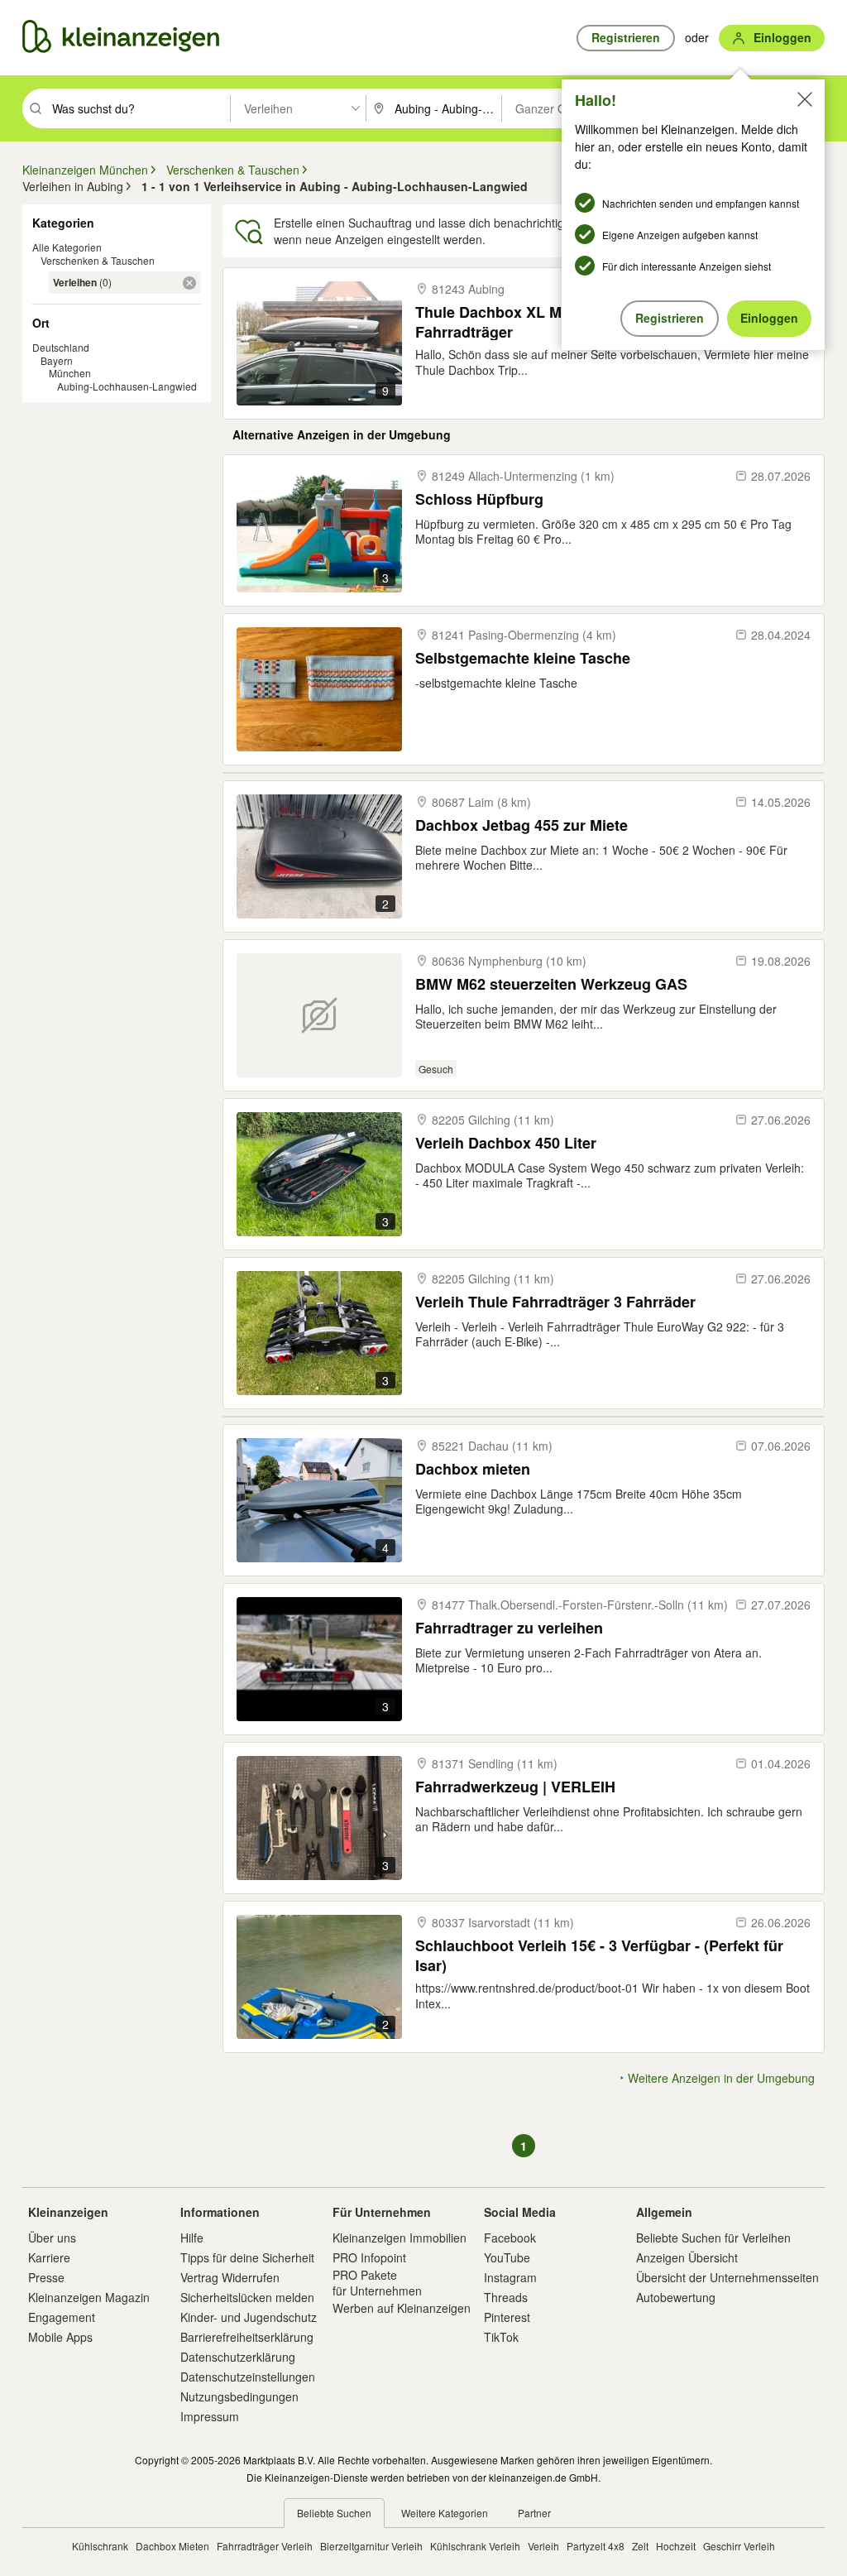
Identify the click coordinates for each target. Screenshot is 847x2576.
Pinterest (507, 2317)
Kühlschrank (100, 2546)
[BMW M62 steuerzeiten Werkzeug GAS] (319, 1015)
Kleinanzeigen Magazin (89, 2297)
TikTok (501, 2337)
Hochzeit (676, 2546)
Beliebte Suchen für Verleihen (713, 2238)
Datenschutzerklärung (238, 2357)
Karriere (49, 2257)
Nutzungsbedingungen (239, 2396)
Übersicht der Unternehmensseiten (727, 2277)
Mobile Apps (60, 2337)
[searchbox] (139, 108)
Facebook (510, 2238)
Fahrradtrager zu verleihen (509, 1628)
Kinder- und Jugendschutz (249, 2317)
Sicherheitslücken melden (247, 2297)
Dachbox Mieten (172, 2546)
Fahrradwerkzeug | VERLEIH (515, 1787)
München (70, 373)
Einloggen (769, 318)
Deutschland (61, 347)
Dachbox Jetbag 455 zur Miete (522, 825)
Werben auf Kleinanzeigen (402, 2308)
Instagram (510, 2277)
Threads (506, 2297)
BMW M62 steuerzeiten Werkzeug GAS (551, 984)
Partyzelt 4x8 (596, 2546)
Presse (46, 2277)
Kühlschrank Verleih (475, 2546)
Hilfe (192, 2238)
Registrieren (670, 318)
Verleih (543, 2546)
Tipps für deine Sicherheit (247, 2257)
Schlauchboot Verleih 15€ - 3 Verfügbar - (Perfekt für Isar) (599, 1955)
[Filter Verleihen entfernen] (189, 283)
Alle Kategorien (67, 247)
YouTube (507, 2257)
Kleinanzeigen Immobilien (400, 2238)
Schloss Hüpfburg (479, 499)
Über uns (52, 2238)
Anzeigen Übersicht (687, 2257)
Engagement (62, 2317)
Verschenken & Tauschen (98, 260)
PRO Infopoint (369, 2257)
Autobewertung (676, 2297)
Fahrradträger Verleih (265, 2546)
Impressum (210, 2416)
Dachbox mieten (473, 1469)
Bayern (57, 360)
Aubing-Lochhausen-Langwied (127, 386)
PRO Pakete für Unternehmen (377, 2282)
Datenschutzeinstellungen (248, 2377)
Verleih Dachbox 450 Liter (506, 1143)
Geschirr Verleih (739, 2546)
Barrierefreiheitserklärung (247, 2337)
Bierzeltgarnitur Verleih (371, 2546)
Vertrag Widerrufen (230, 2277)
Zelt (640, 2546)
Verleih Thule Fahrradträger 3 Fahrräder (555, 1302)
